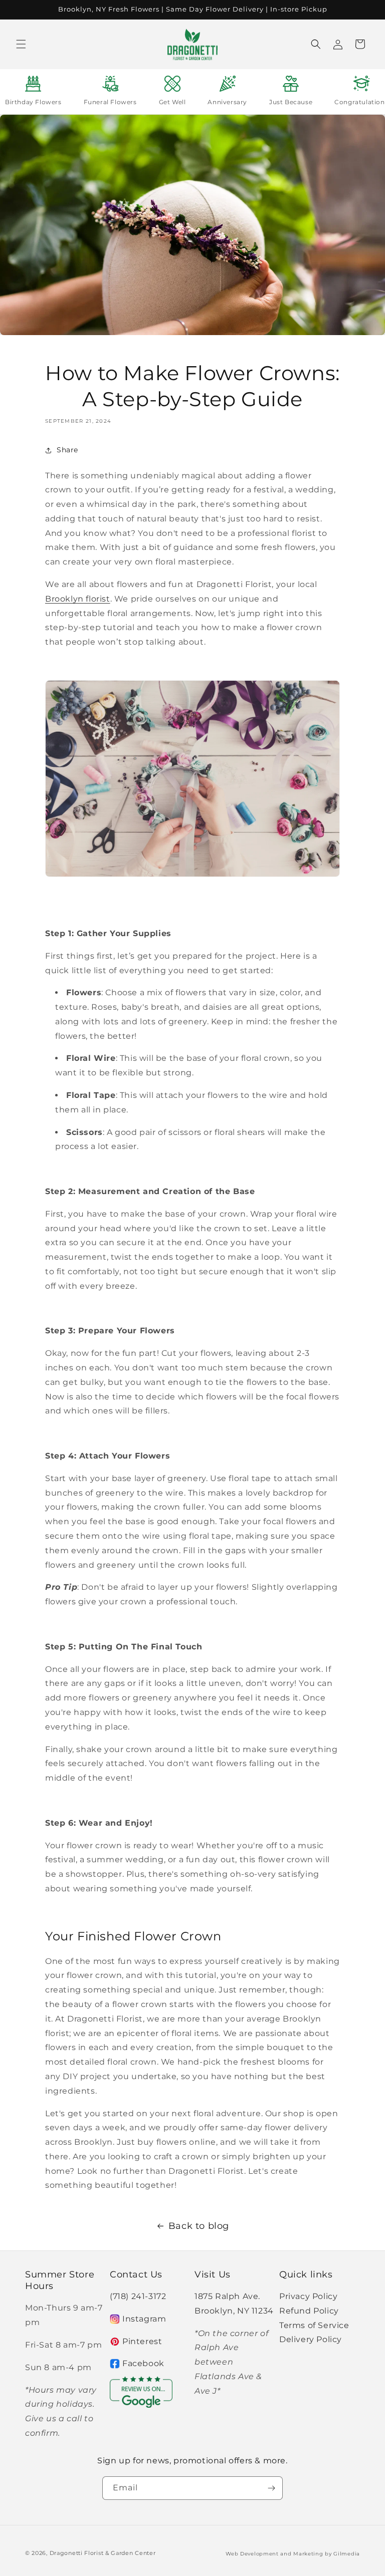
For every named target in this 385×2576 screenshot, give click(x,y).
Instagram (144, 2319)
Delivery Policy (311, 2339)
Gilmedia (347, 2554)
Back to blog (199, 2226)
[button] (21, 44)
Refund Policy (309, 2311)
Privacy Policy (308, 2296)
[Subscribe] (271, 2488)
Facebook (143, 2363)
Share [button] (67, 450)
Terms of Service (314, 2325)
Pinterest (142, 2341)
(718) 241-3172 (138, 2296)
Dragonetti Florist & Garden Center (103, 2553)
